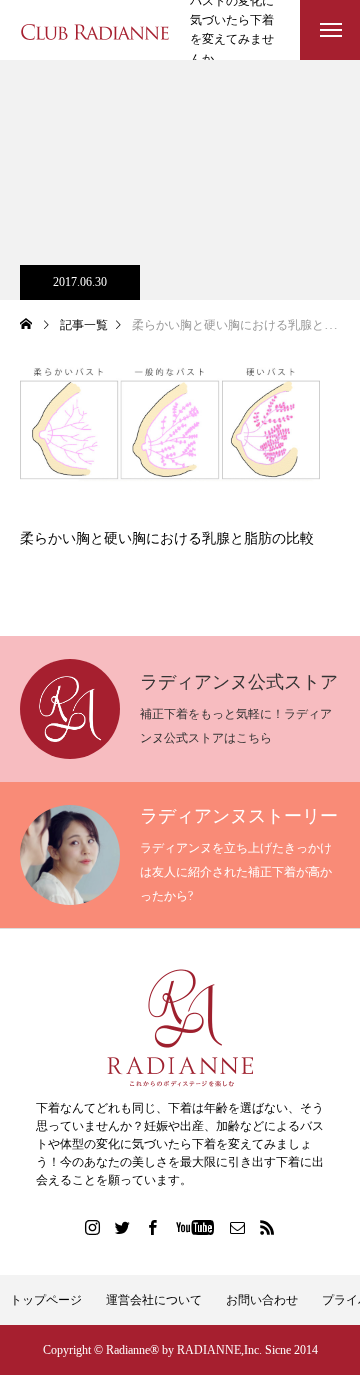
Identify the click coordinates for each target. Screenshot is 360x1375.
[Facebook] (153, 1227)
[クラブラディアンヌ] (95, 30)
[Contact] (238, 1227)
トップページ (46, 1300)
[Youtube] (195, 1227)
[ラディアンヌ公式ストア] (180, 1028)
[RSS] (268, 1227)
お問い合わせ (262, 1300)
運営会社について (154, 1300)
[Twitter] (123, 1227)
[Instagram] (93, 1227)
